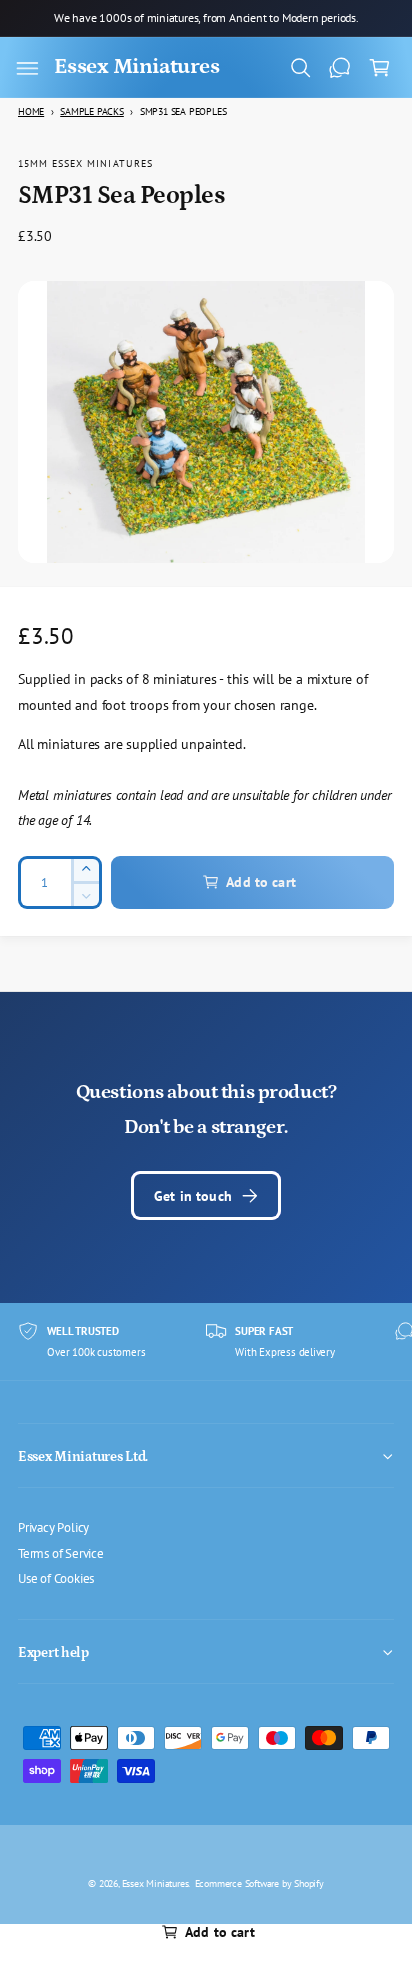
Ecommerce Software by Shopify (259, 1883)
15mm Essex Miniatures (85, 163)
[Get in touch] (340, 68)
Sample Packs (92, 111)
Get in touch (193, 1195)
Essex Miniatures (155, 1883)
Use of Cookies (56, 1578)
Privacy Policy (53, 1527)
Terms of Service (61, 1553)
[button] (27, 68)
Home (31, 111)
